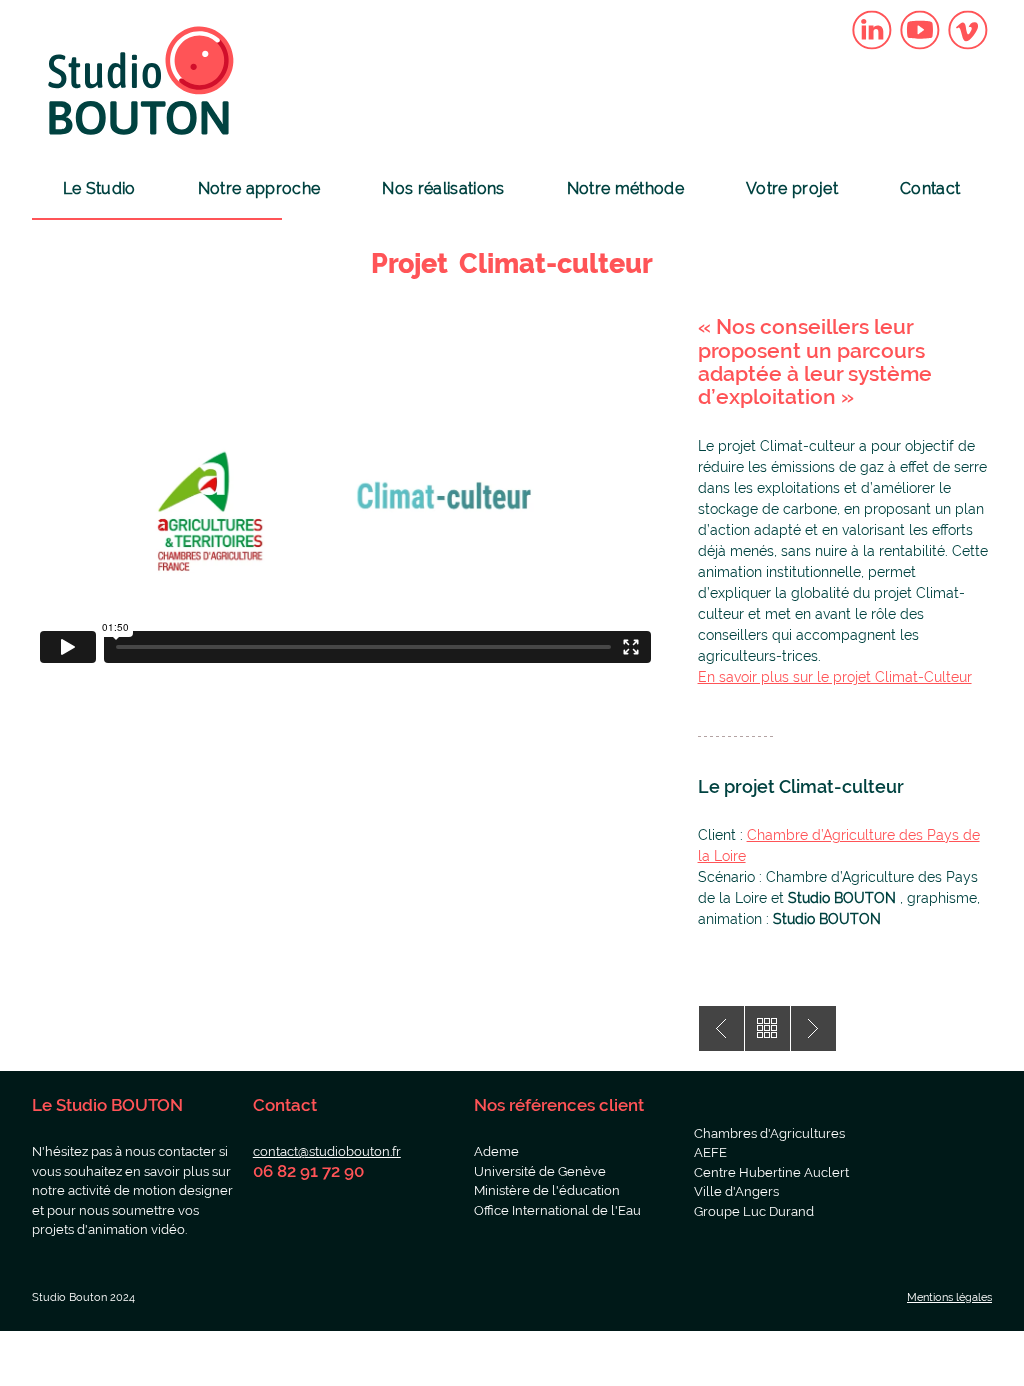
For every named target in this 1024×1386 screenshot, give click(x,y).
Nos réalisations (443, 188)
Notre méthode (625, 188)
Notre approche (259, 188)
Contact (930, 188)
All (767, 1028)
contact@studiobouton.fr (327, 1151)
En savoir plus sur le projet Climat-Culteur (835, 677)
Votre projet (792, 188)
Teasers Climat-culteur (813, 1028)
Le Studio (99, 188)
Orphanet (721, 1028)
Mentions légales (949, 1297)
